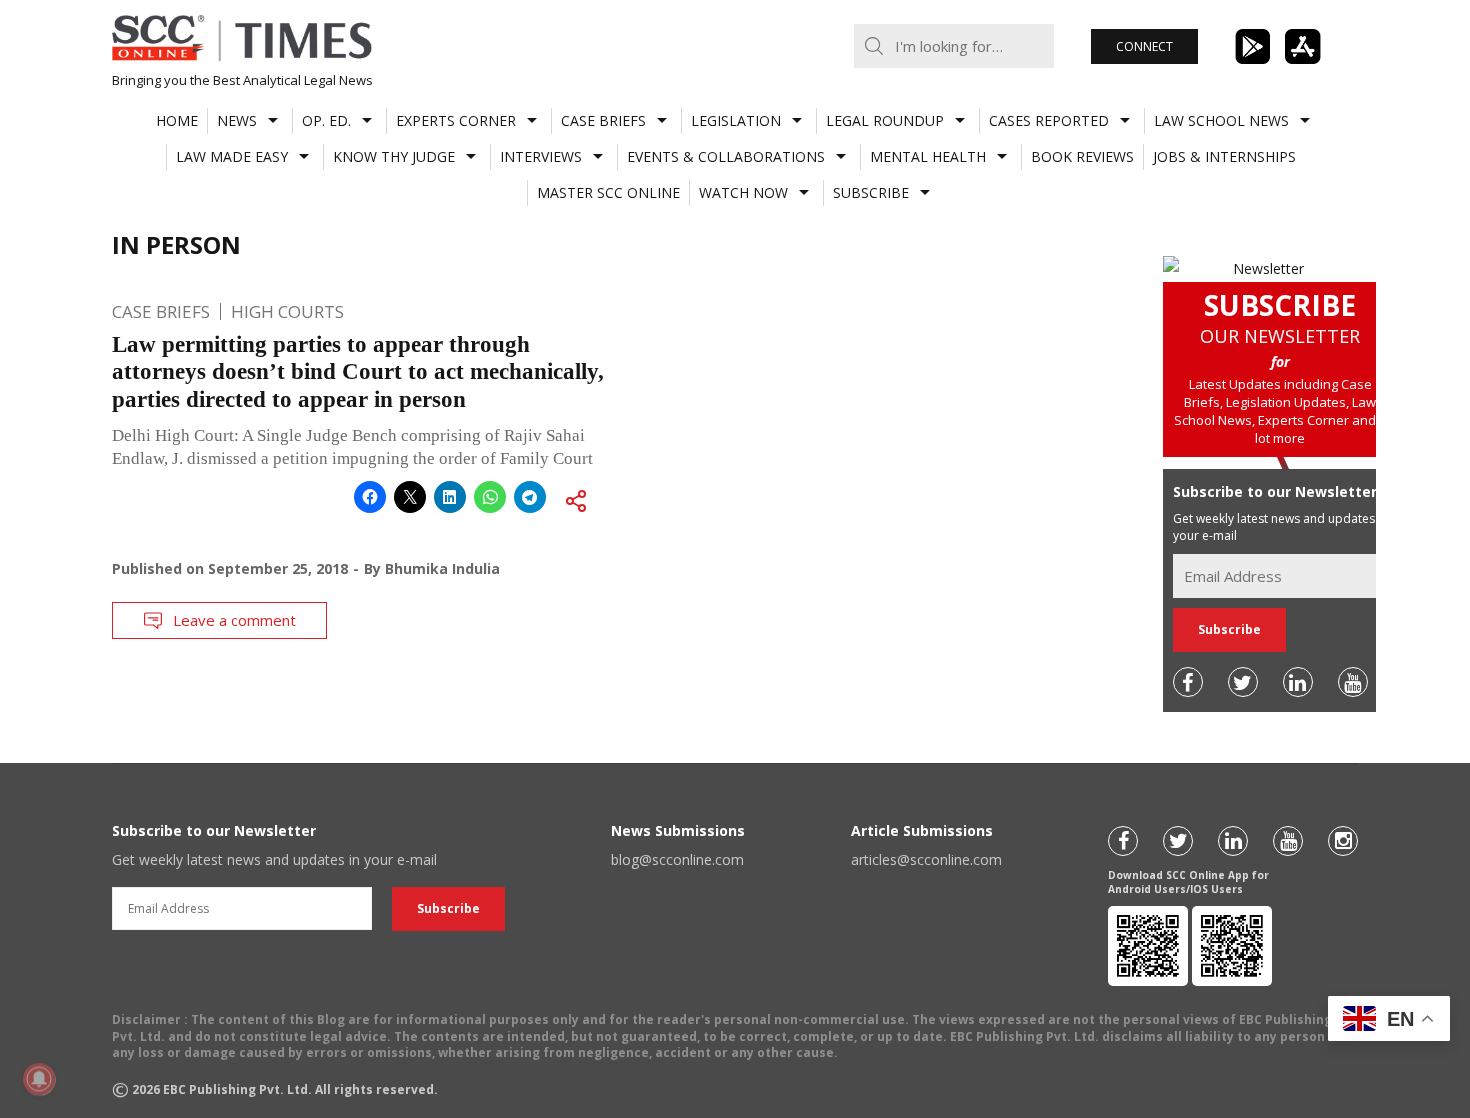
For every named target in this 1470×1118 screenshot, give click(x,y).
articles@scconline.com (926, 859)
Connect (1144, 46)
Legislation (736, 120)
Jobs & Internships (1224, 156)
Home (177, 120)
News (237, 120)
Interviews (541, 156)
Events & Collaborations (726, 156)
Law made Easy (232, 156)
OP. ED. (326, 120)
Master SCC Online (608, 192)
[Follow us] (1188, 682)
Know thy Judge (394, 156)
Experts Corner (456, 120)
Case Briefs (603, 120)
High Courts (287, 311)
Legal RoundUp (885, 120)
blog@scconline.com (677, 859)
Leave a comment (234, 620)
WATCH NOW (743, 192)
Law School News (1221, 120)
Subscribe (871, 192)
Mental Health (928, 156)
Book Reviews (1082, 156)
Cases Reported (1049, 120)
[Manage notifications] (39, 1079)
